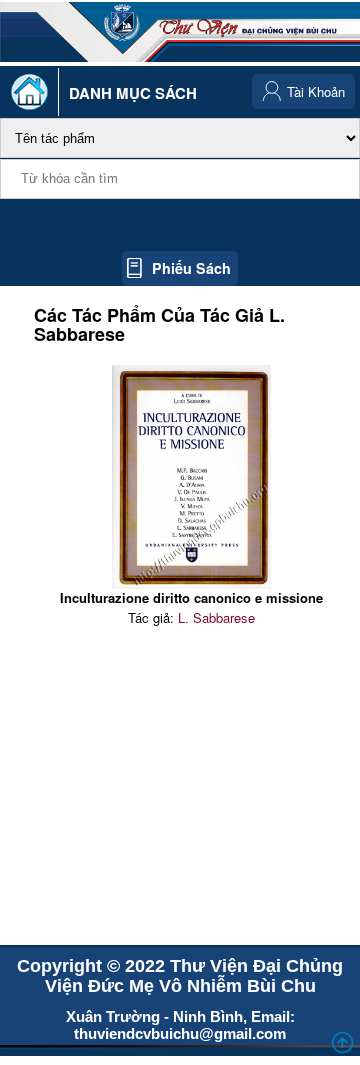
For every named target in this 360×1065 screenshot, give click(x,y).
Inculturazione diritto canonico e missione (191, 597)
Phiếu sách (191, 268)
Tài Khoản (316, 91)
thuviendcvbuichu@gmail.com (180, 1033)
